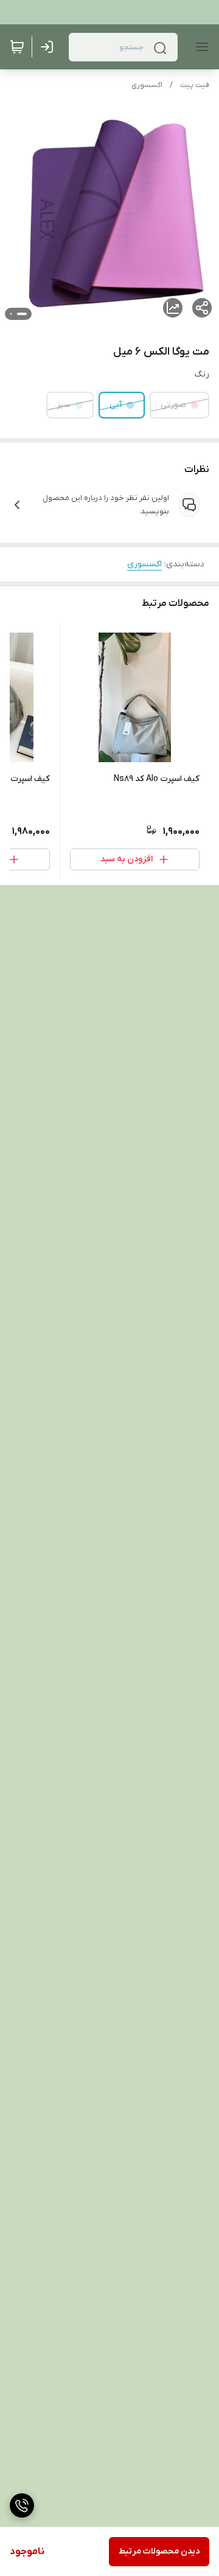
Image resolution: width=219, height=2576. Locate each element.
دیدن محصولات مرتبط (159, 2551)
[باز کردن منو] (200, 47)
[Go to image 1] (22, 314)
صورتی (173, 405)
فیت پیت (195, 85)
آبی (116, 405)
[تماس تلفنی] (22, 2505)
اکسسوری (147, 85)
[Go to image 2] (11, 314)
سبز (64, 405)
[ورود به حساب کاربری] (49, 47)
